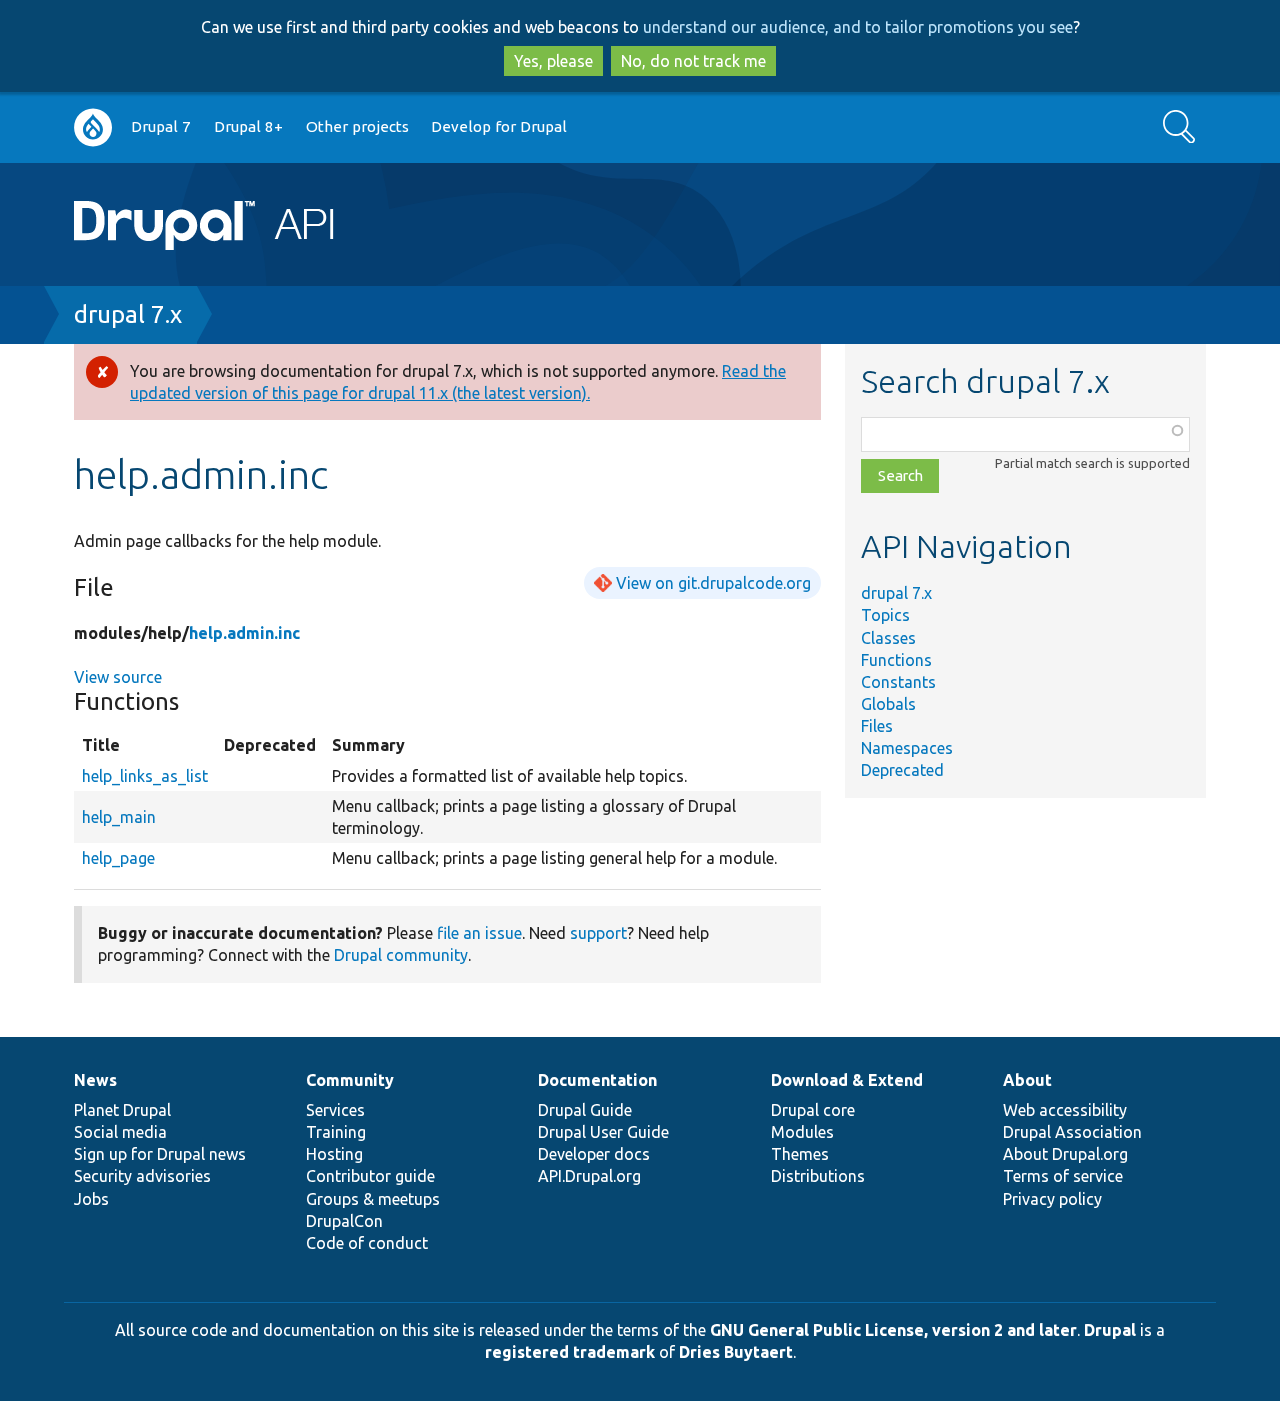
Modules (802, 1132)
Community (350, 1080)
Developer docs (594, 1154)
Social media (120, 1132)
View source (118, 677)
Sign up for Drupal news (160, 1154)
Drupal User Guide (603, 1132)
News (95, 1080)
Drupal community (401, 955)
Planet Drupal (122, 1110)
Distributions (818, 1176)
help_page (118, 858)
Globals (888, 704)
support (598, 933)
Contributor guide (370, 1176)
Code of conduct (367, 1243)
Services (335, 1110)
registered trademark (570, 1352)
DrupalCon (344, 1221)
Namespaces (907, 748)
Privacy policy (1052, 1199)
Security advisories (142, 1176)
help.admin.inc (244, 633)
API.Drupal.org (589, 1176)
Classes (888, 638)
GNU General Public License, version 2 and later (893, 1330)
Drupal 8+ (248, 126)
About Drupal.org (1065, 1154)
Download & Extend (847, 1080)
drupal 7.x (128, 314)
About (1027, 1080)
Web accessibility (1065, 1110)
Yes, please (553, 61)
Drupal (1110, 1330)
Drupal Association (1072, 1132)
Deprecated (902, 770)
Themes (800, 1154)
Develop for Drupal (499, 126)
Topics (885, 615)
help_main (119, 817)
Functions (896, 660)
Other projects (357, 126)
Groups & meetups (373, 1199)
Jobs (91, 1199)
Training (336, 1132)
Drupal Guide (585, 1110)
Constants (898, 682)
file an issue (479, 933)
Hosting (334, 1154)
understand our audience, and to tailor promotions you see (858, 27)
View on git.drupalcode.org (713, 583)
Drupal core (813, 1110)
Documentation (597, 1080)
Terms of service (1063, 1176)
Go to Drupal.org (93, 127)
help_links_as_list (145, 776)
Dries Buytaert (736, 1352)
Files (877, 726)
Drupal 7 (161, 126)
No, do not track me (693, 61)
